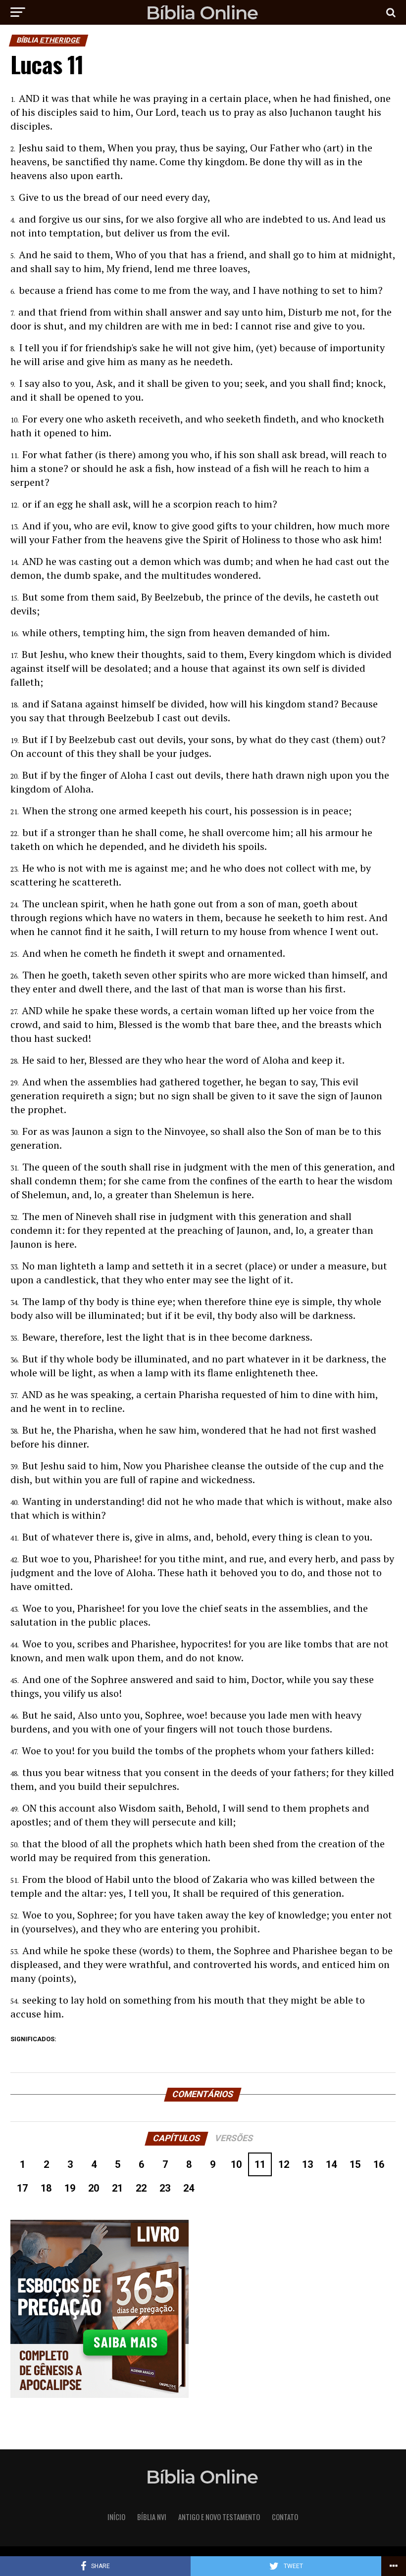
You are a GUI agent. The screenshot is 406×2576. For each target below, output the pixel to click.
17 (22, 2188)
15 (355, 2164)
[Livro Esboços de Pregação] (203, 2310)
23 (165, 2188)
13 (307, 2164)
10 (236, 2164)
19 (70, 2188)
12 (284, 2164)
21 (117, 2188)
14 (331, 2164)
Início (116, 2517)
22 (141, 2188)
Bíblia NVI (152, 2517)
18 (46, 2188)
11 (260, 2164)
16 (379, 2164)
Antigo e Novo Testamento (219, 2517)
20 (94, 2188)
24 (189, 2188)
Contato (285, 2517)
